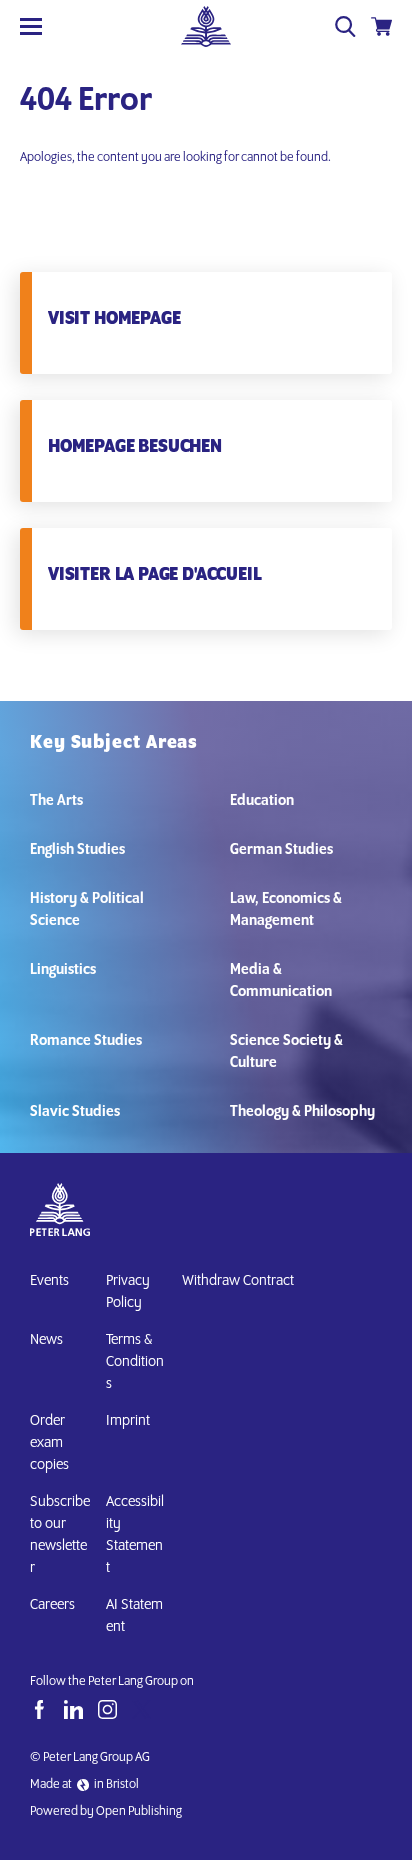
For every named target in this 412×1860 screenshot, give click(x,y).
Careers (52, 1605)
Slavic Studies (75, 1112)
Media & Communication (281, 981)
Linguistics (63, 970)
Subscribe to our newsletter (60, 1535)
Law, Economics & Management (286, 910)
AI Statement (134, 1616)
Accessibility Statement (135, 1535)
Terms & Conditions (135, 1362)
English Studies (77, 850)
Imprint (128, 1421)
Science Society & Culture (286, 1052)
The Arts (56, 801)
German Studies (281, 850)
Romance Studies (86, 1041)
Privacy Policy (128, 1292)
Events (49, 1281)
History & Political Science (87, 910)
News (46, 1340)
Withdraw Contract (238, 1281)
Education (262, 801)
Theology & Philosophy (302, 1112)
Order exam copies (49, 1443)
